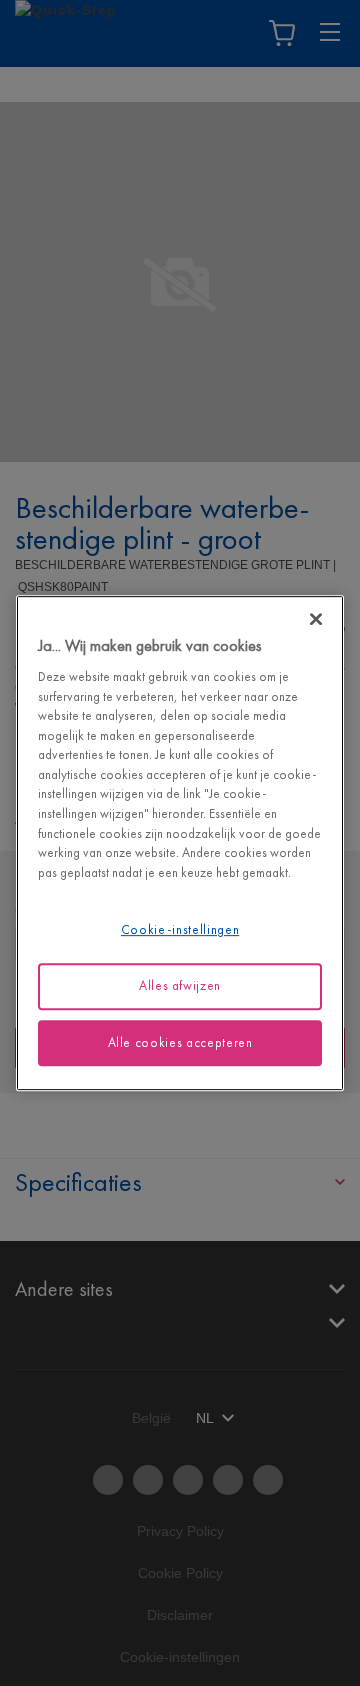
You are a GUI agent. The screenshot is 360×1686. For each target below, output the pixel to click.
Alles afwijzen (180, 985)
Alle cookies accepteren (180, 1042)
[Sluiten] (316, 619)
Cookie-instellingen (180, 929)
